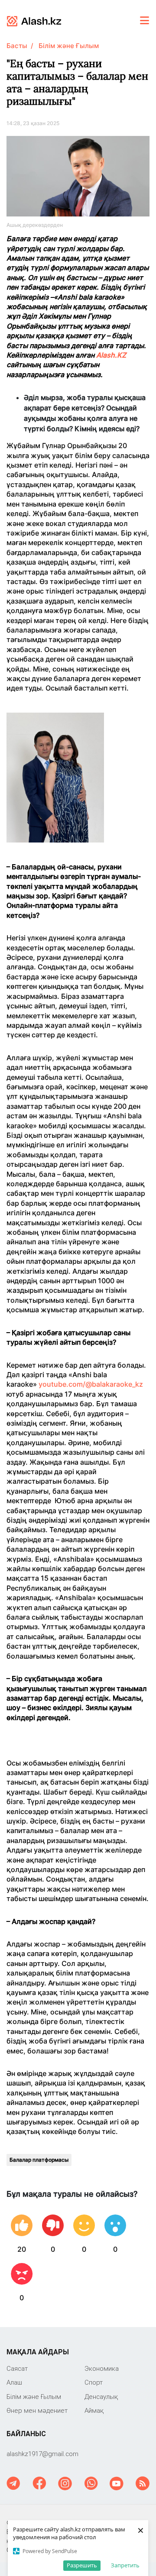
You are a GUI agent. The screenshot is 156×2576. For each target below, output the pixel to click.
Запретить (125, 2565)
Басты (17, 46)
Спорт (94, 2382)
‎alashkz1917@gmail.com (42, 2454)
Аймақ (94, 2410)
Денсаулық (101, 2397)
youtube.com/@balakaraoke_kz (91, 1384)
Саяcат (17, 2368)
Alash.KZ (111, 355)
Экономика (102, 2368)
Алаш (14, 2382)
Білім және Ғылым (69, 46)
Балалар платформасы (39, 2160)
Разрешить (82, 2565)
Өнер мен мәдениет (37, 2410)
